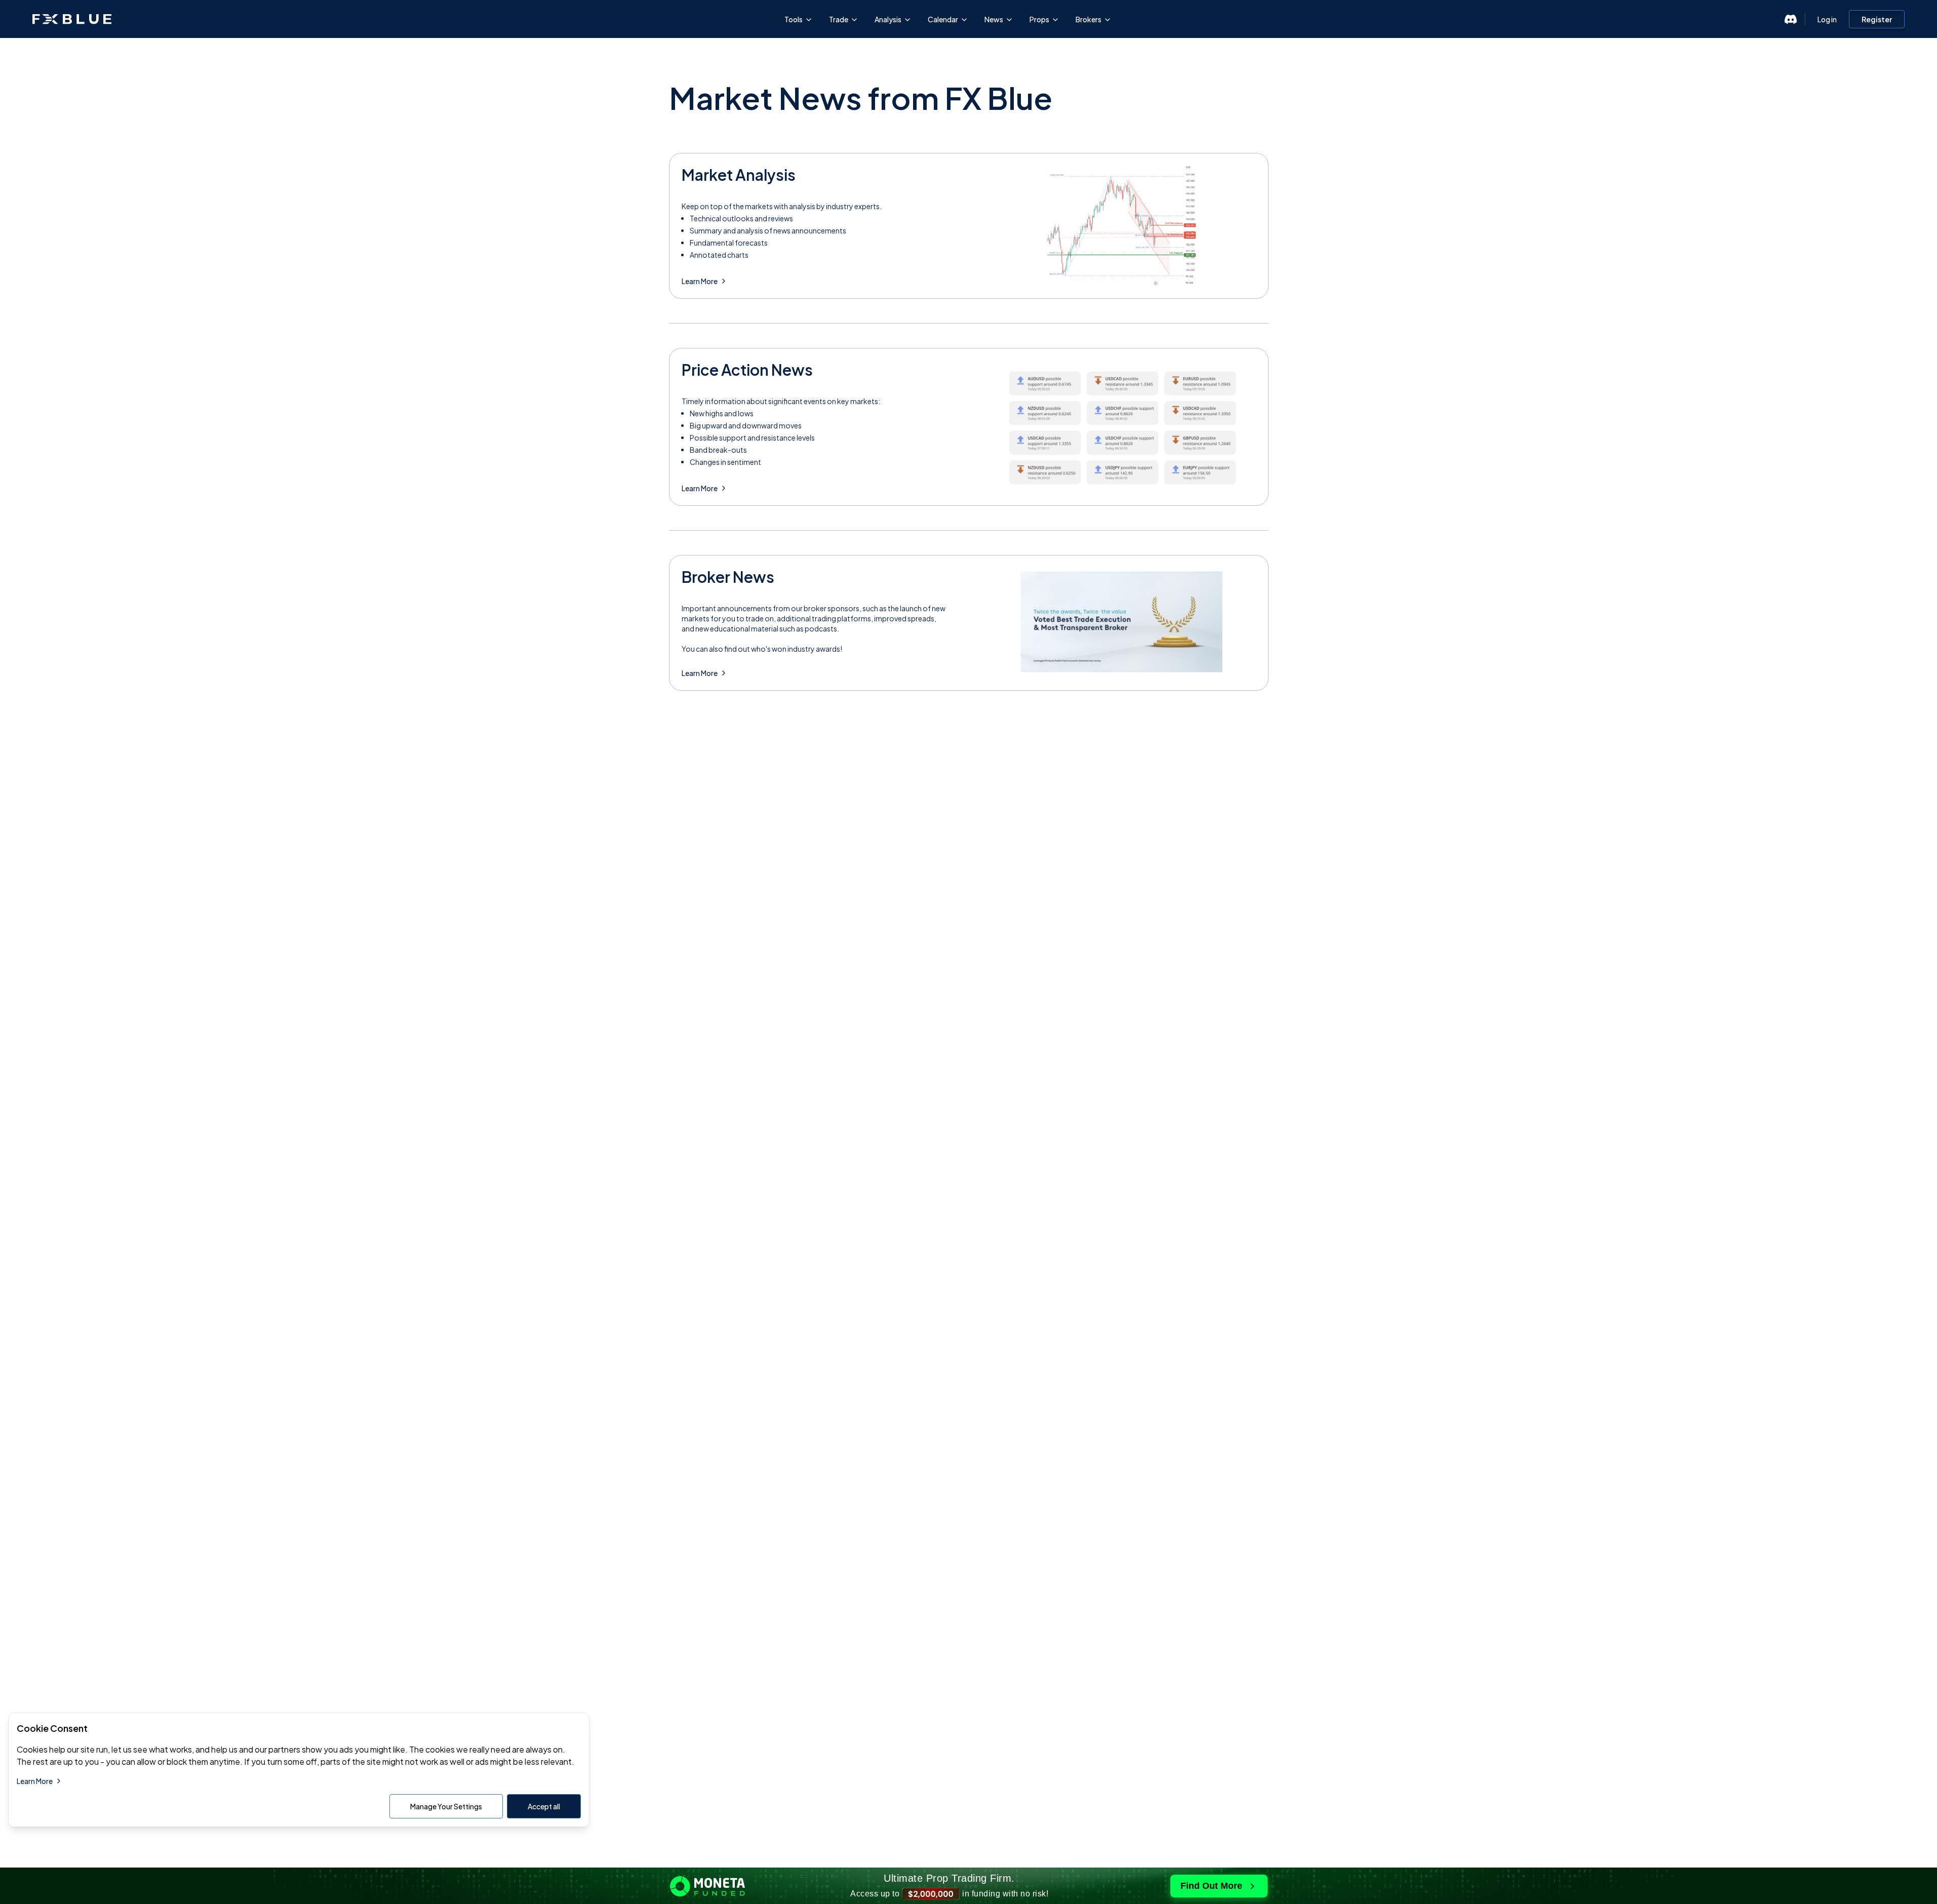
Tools (794, 19)
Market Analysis (739, 175)
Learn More (700, 281)
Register (1877, 19)
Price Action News (747, 370)
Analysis (888, 19)
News (994, 19)
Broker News (728, 577)
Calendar (943, 19)
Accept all (544, 1806)
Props (1039, 19)
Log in (1827, 19)
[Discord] (1791, 19)
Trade (839, 19)
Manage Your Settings (446, 1806)
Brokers (1089, 19)
